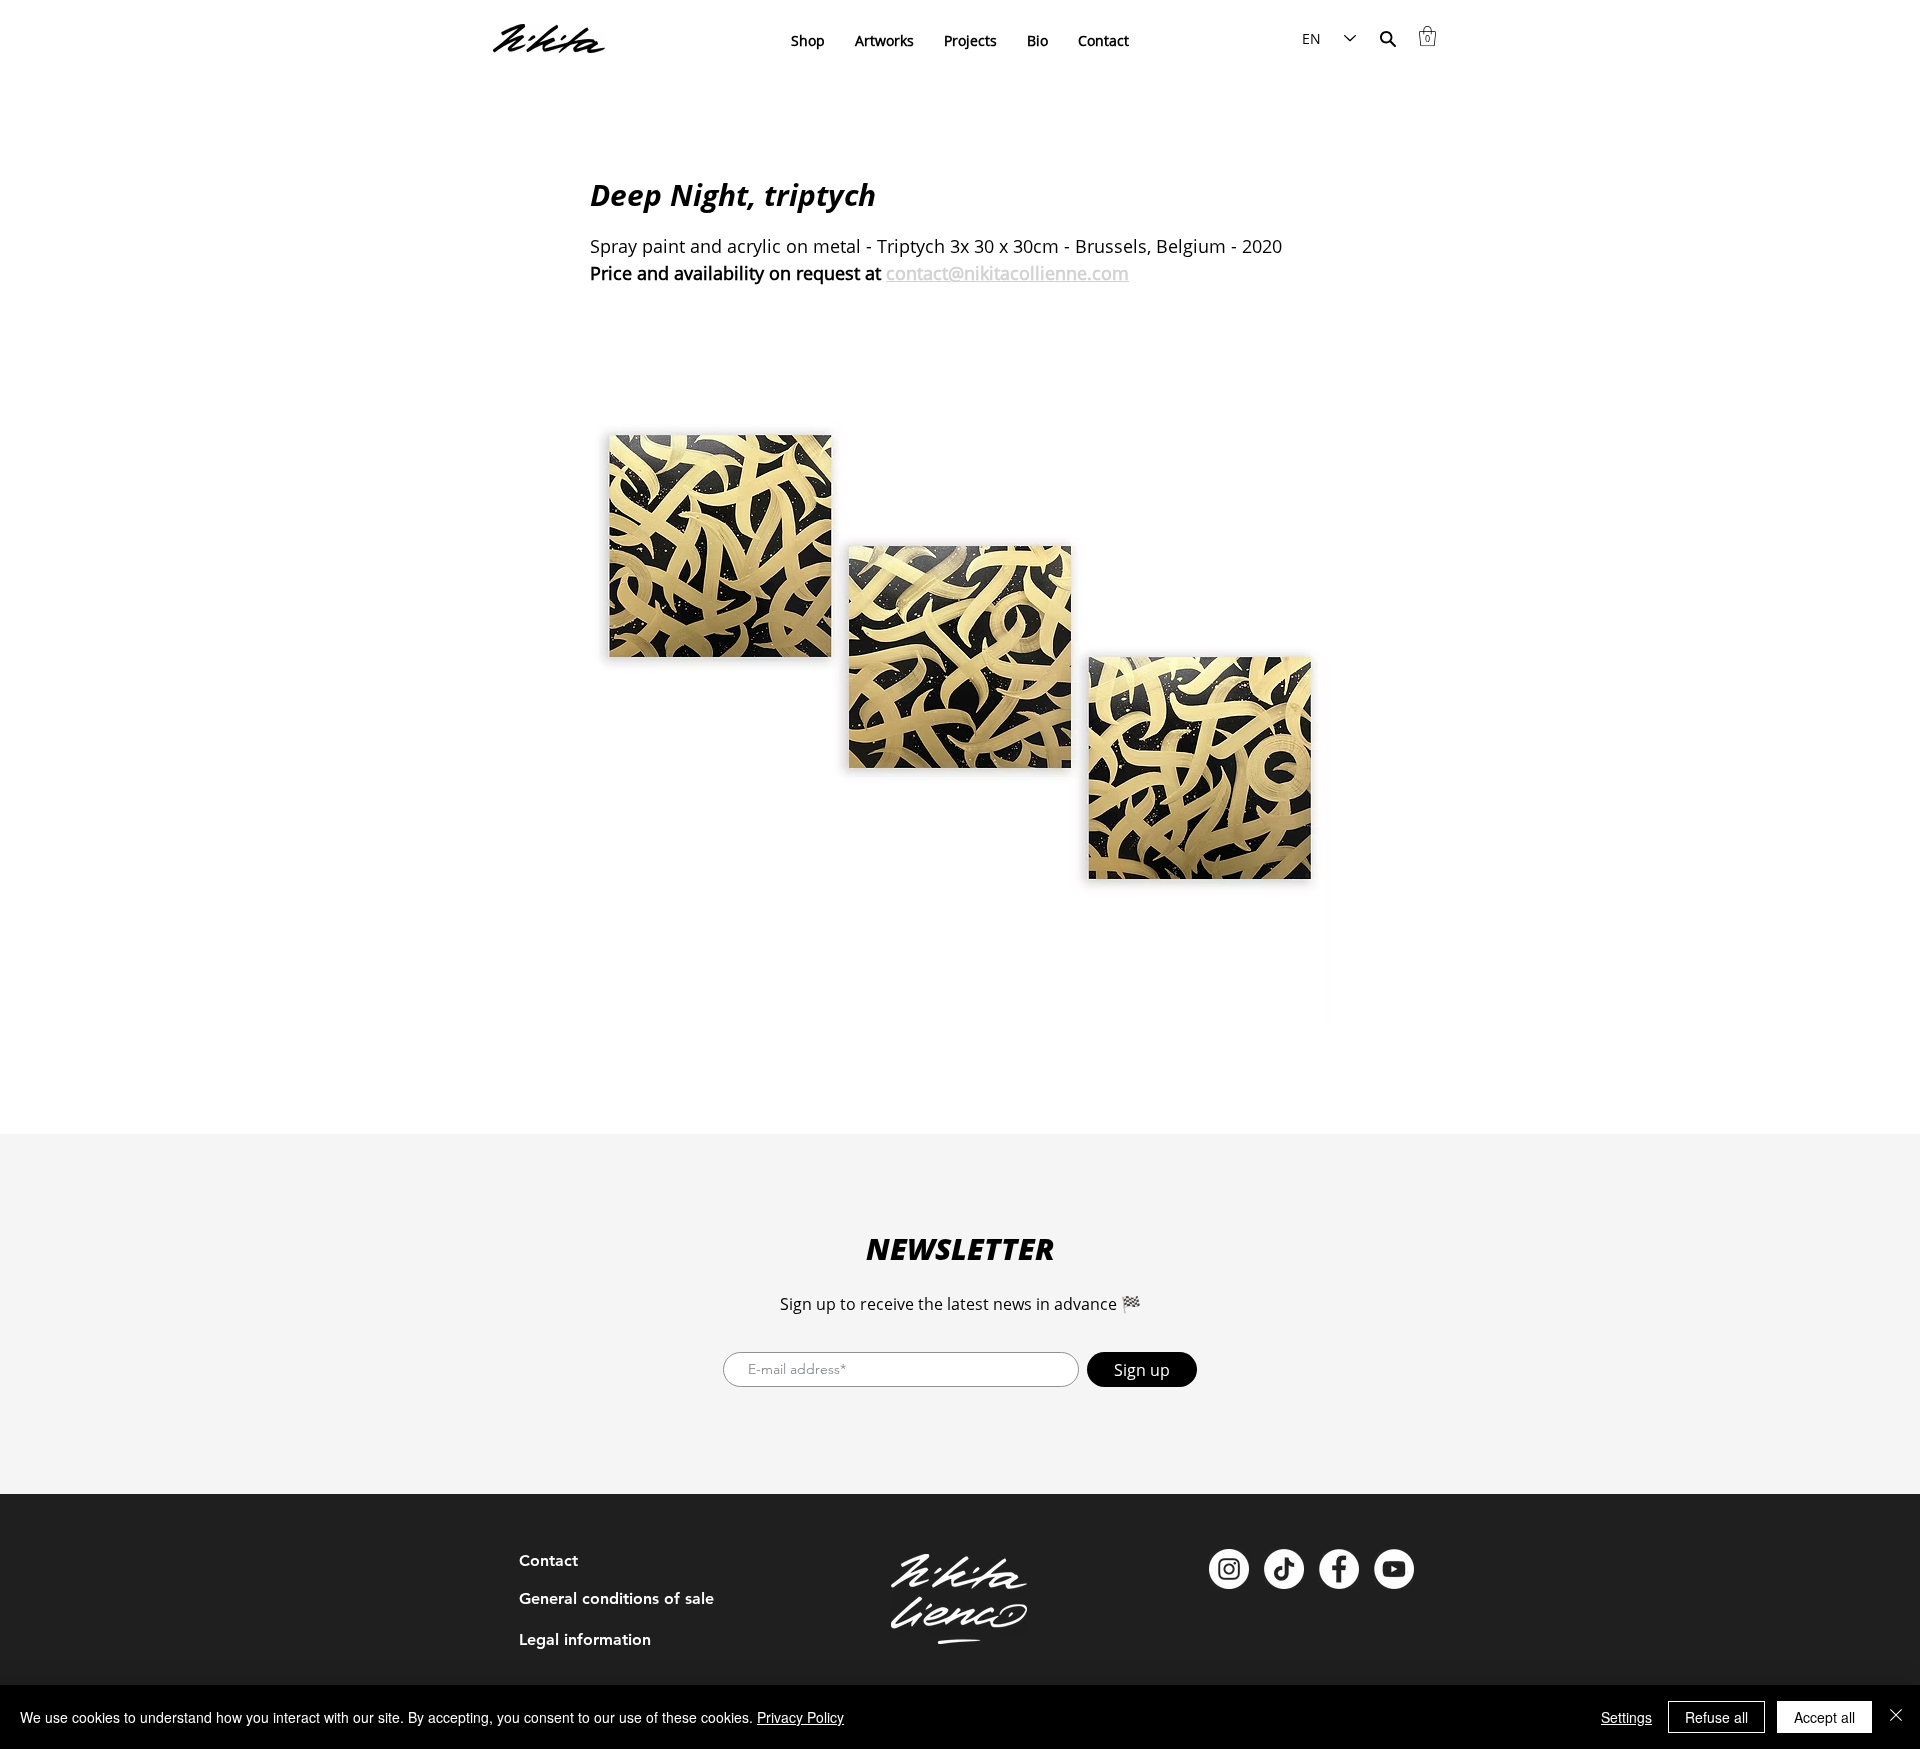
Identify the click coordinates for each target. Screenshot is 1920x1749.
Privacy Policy (800, 1717)
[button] (1427, 36)
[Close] (1896, 1717)
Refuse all (1716, 1717)
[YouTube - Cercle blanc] (1394, 1569)
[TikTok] (1284, 1569)
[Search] (1387, 38)
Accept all (1824, 1717)
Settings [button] (1626, 1717)
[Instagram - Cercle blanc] (1229, 1569)
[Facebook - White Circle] (1339, 1569)
